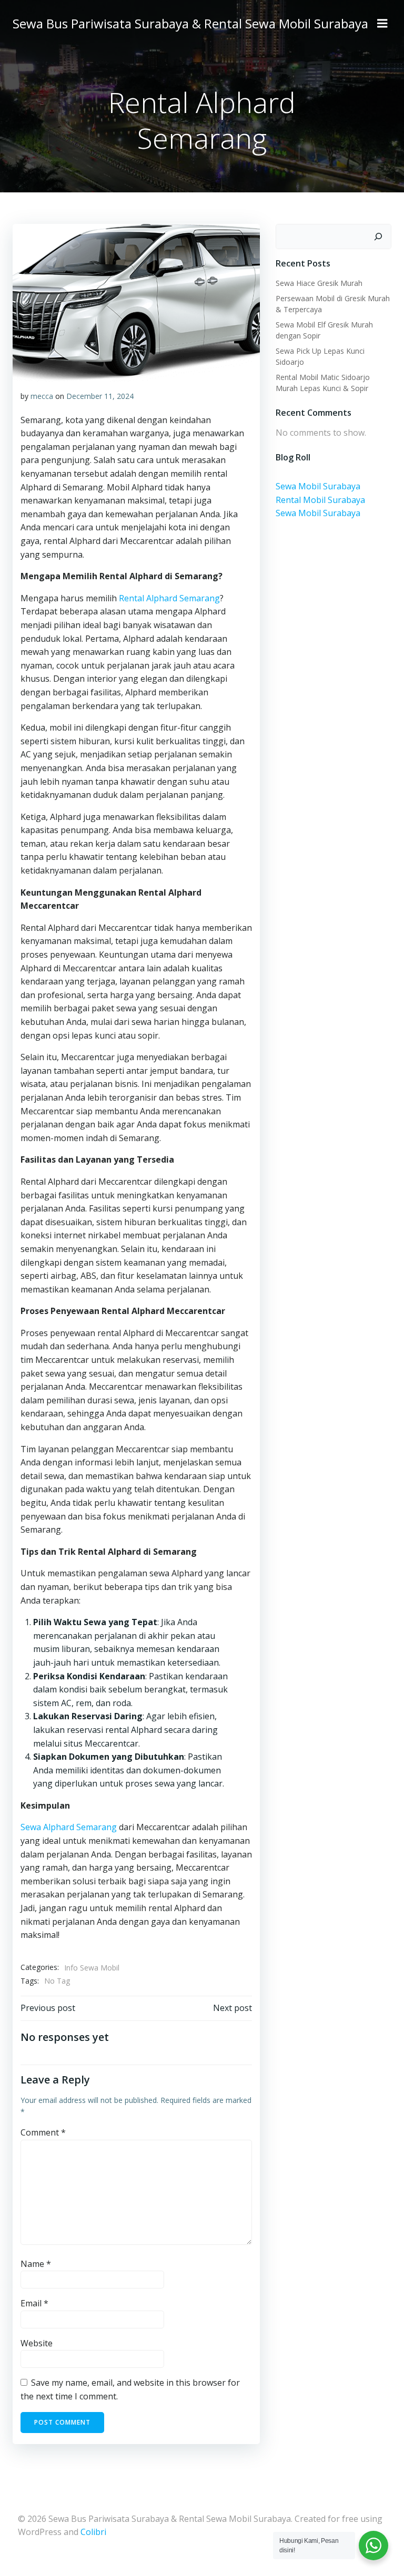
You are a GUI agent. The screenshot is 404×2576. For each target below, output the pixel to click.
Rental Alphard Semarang (169, 598)
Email (34, 2303)
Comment (43, 2132)
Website (37, 2343)
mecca (42, 396)
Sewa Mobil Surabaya (318, 486)
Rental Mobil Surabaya (320, 500)
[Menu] (382, 24)
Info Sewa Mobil (92, 1968)
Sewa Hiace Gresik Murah (319, 283)
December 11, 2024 (100, 396)
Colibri (93, 2532)
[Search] (378, 237)
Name (36, 2264)
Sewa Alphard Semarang (69, 1827)
